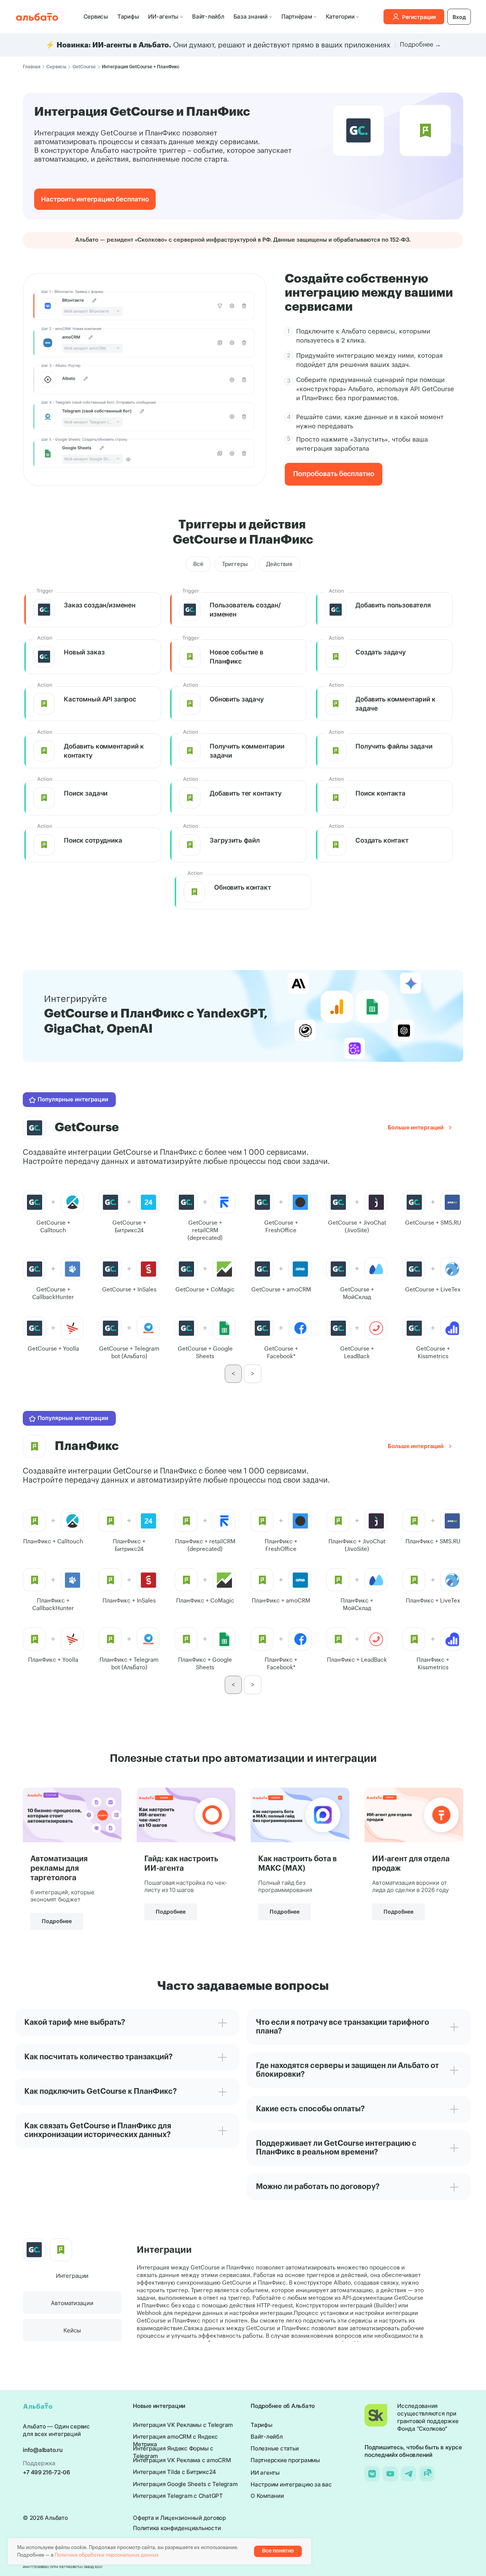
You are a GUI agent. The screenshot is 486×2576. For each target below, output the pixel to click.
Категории (340, 17)
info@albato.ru (43, 2450)
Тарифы (128, 17)
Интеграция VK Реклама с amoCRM (182, 2460)
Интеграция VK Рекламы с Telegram (183, 2425)
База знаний (251, 17)
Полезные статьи (275, 2448)
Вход (459, 17)
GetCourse (84, 67)
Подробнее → (420, 45)
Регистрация (419, 17)
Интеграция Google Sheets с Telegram (185, 2484)
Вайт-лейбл (208, 17)
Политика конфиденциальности (177, 2528)
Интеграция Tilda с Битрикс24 (174, 2472)
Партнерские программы (285, 2460)
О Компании (267, 2496)
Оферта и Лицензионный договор (179, 2518)
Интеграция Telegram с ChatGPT (178, 2496)
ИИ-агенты (163, 17)
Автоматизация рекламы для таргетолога (59, 1868)
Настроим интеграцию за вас (291, 2484)
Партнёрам (297, 17)
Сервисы (96, 17)
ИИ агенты (265, 2473)
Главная (32, 67)
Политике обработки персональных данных (107, 2555)
